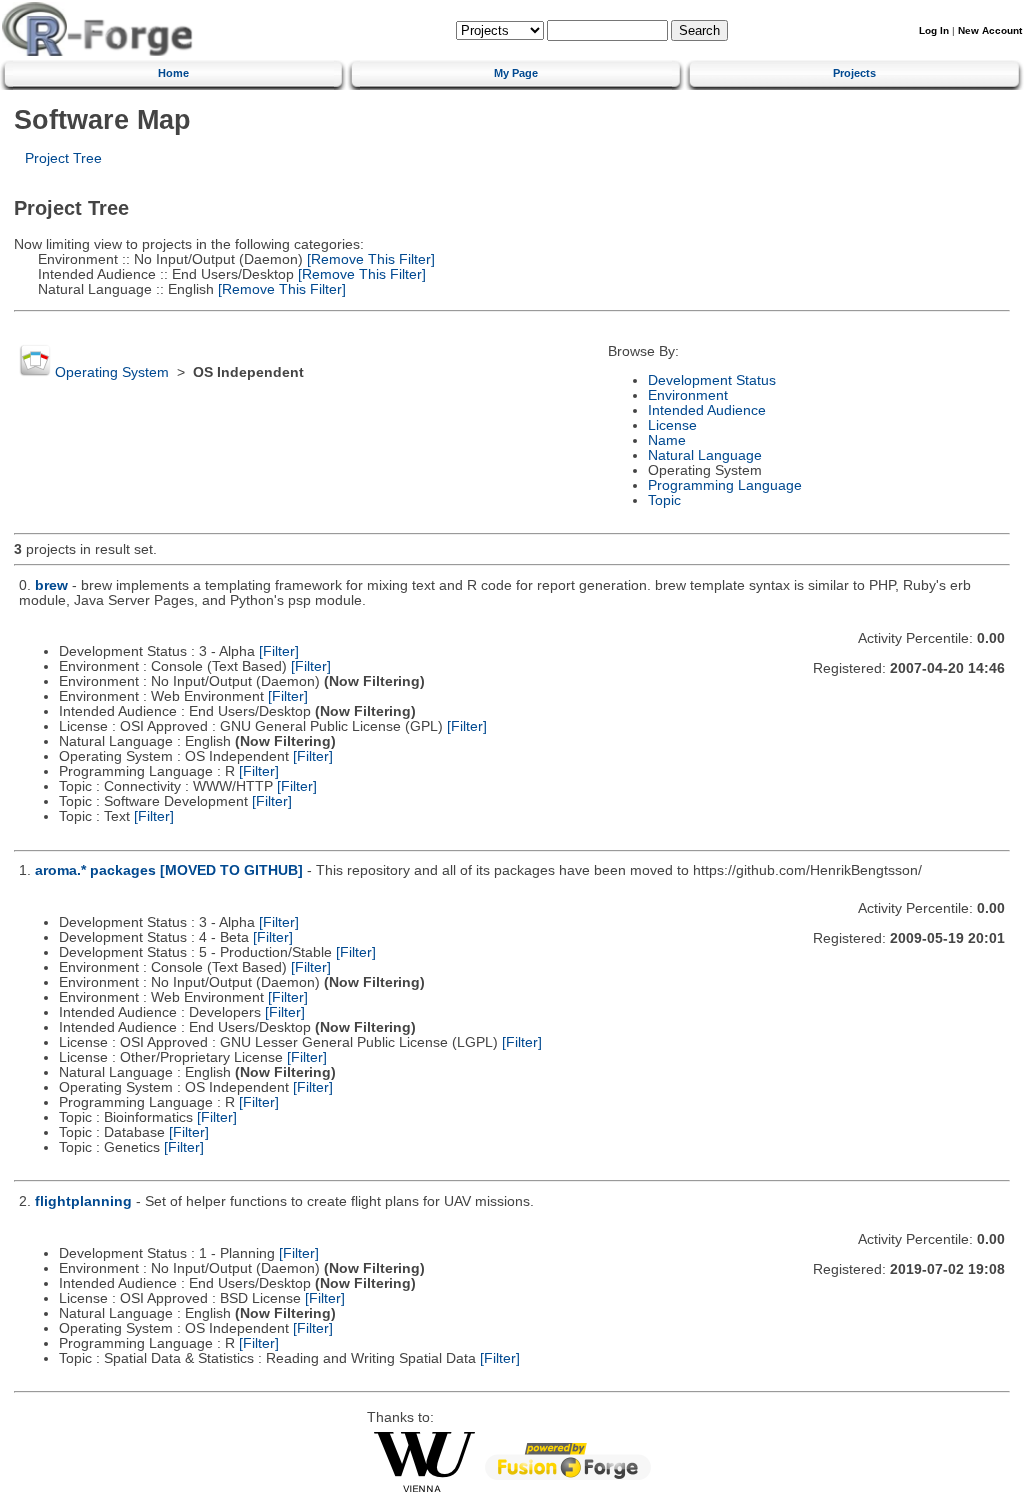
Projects (854, 73)
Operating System (112, 372)
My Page (516, 73)
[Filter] (279, 651)
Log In (934, 30)
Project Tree (63, 158)
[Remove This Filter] (369, 259)
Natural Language (705, 455)
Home (173, 73)
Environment (688, 395)
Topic (664, 500)
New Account (990, 30)
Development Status (712, 380)
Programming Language (725, 485)
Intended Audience (707, 410)
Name (667, 440)
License (672, 425)
